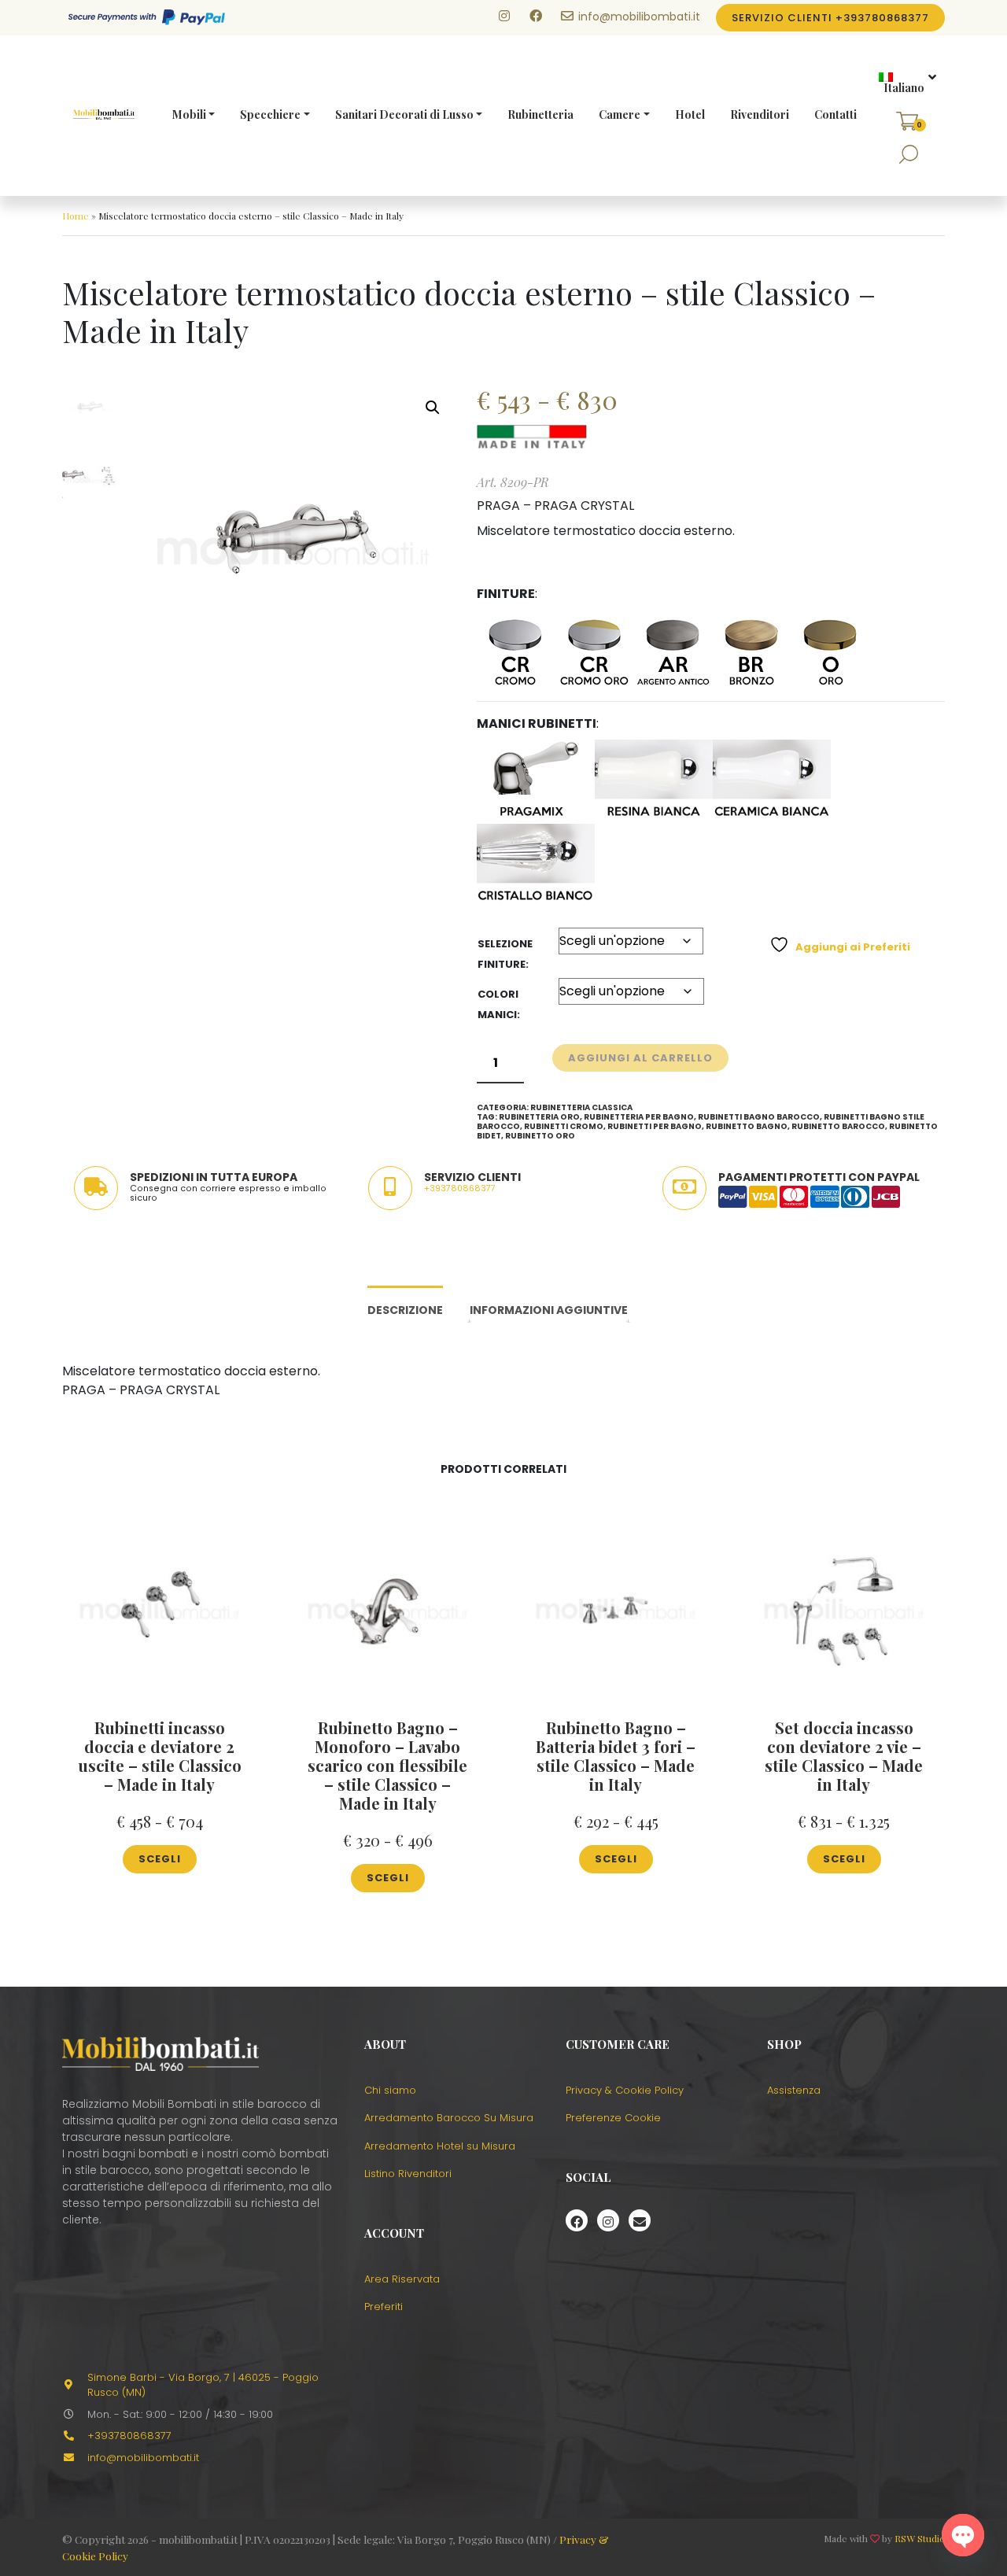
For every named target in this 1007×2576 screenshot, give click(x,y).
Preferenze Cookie (613, 2118)
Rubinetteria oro (539, 1117)
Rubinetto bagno (747, 1126)
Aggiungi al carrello (640, 1058)
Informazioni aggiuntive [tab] (549, 1310)
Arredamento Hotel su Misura (440, 2146)
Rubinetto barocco (838, 1126)
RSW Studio (920, 2538)
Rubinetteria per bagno (639, 1117)
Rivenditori (760, 114)
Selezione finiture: (505, 954)
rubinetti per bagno (655, 1126)
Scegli (160, 1859)
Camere (620, 114)
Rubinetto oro (540, 1136)
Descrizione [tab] (405, 1310)
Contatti (835, 114)
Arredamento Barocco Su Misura (449, 2118)
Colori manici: (499, 1004)
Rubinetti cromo (564, 1126)
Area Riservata (402, 2279)
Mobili (189, 114)
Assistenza (794, 2090)
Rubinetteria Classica (581, 1107)
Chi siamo (390, 2090)
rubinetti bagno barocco (759, 1117)
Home (76, 216)
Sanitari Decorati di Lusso (404, 114)
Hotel (690, 114)
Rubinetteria (540, 114)
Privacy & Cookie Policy (625, 2090)
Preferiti (384, 2307)
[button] (902, 83)
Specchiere (270, 114)
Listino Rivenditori (408, 2174)
